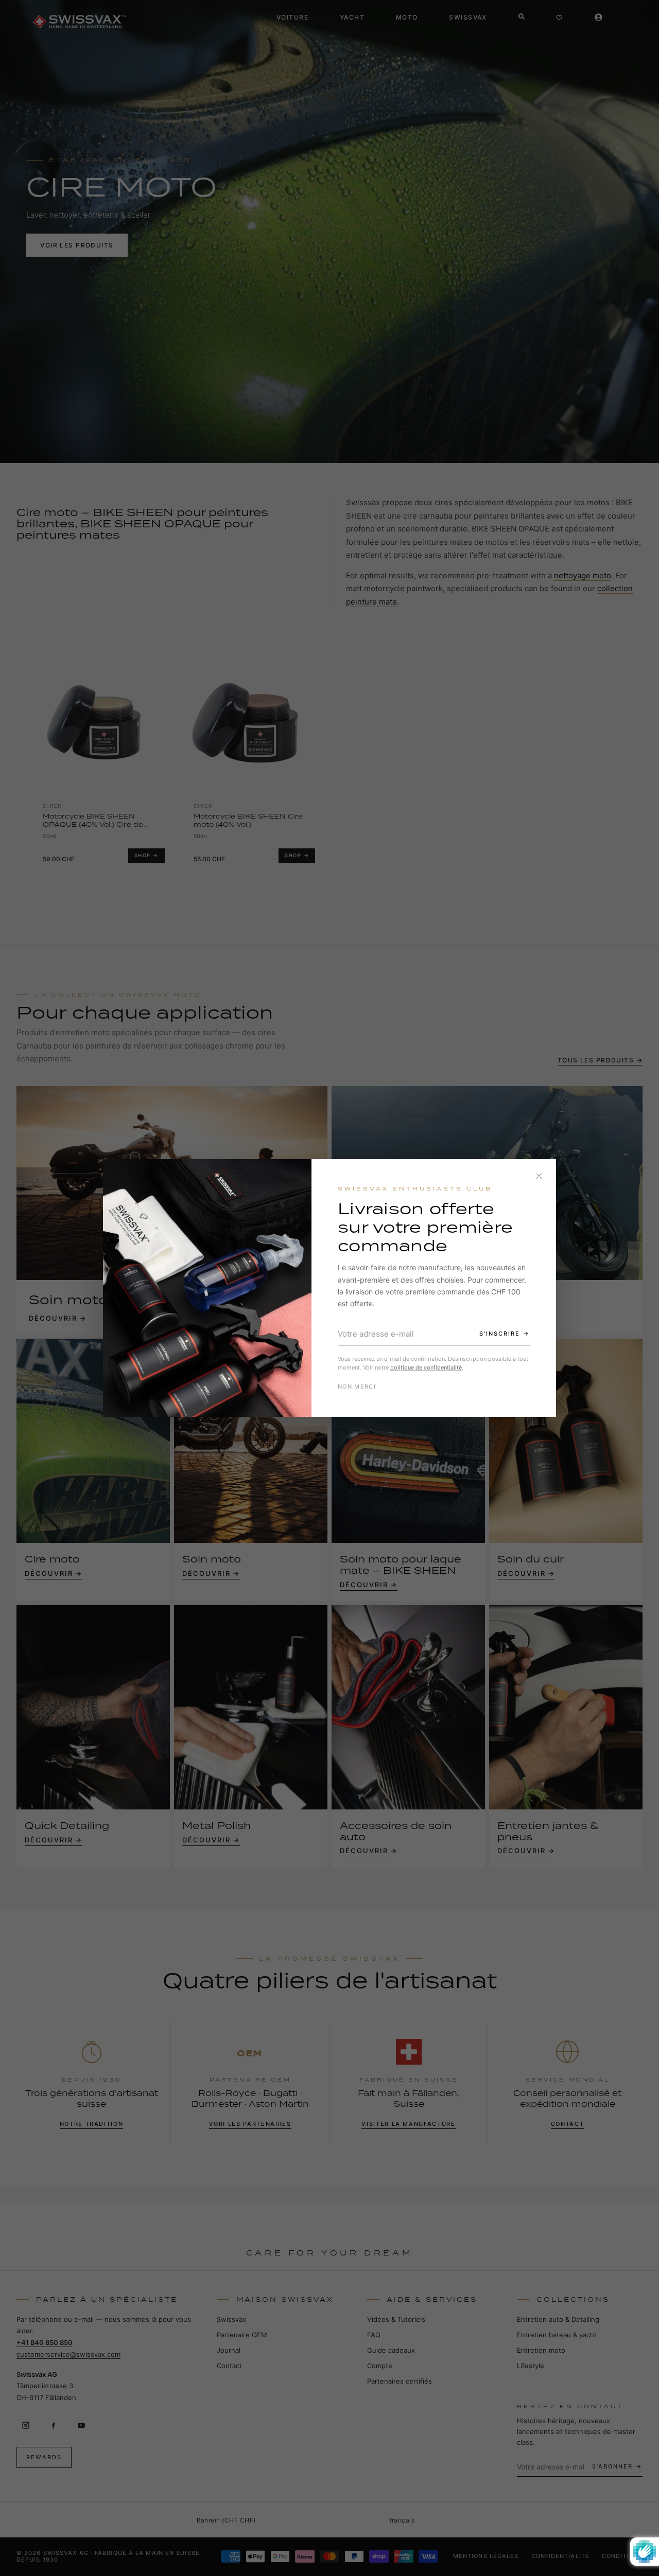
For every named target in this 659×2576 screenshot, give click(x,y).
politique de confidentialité (426, 1367)
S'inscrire (500, 1334)
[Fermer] (539, 1176)
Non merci (357, 1387)
